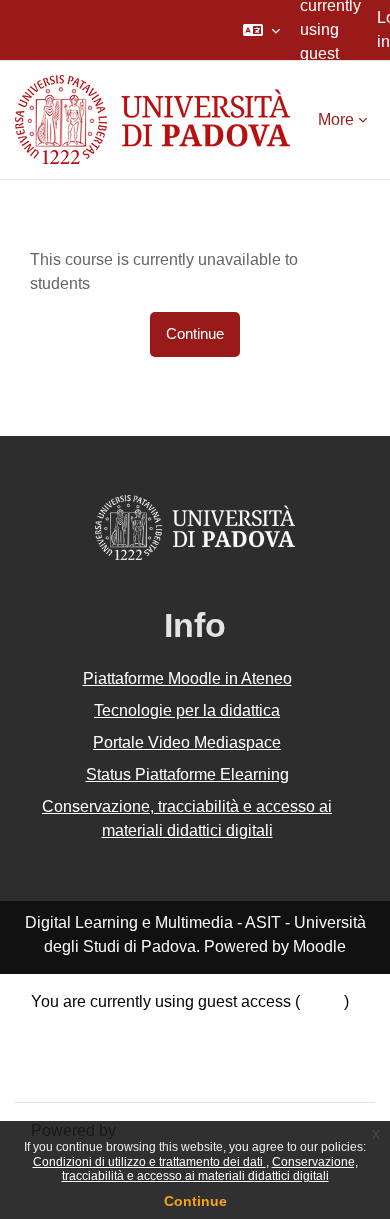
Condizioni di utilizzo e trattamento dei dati (149, 1162)
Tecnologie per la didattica (187, 710)
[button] (261, 30)
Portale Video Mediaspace (187, 742)
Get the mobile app (98, 1073)
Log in (322, 1001)
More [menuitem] (336, 119)
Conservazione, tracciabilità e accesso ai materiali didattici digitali (210, 1169)
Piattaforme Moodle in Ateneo (187, 678)
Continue (195, 1201)
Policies (59, 1049)
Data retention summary (115, 1025)
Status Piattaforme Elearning (187, 774)
